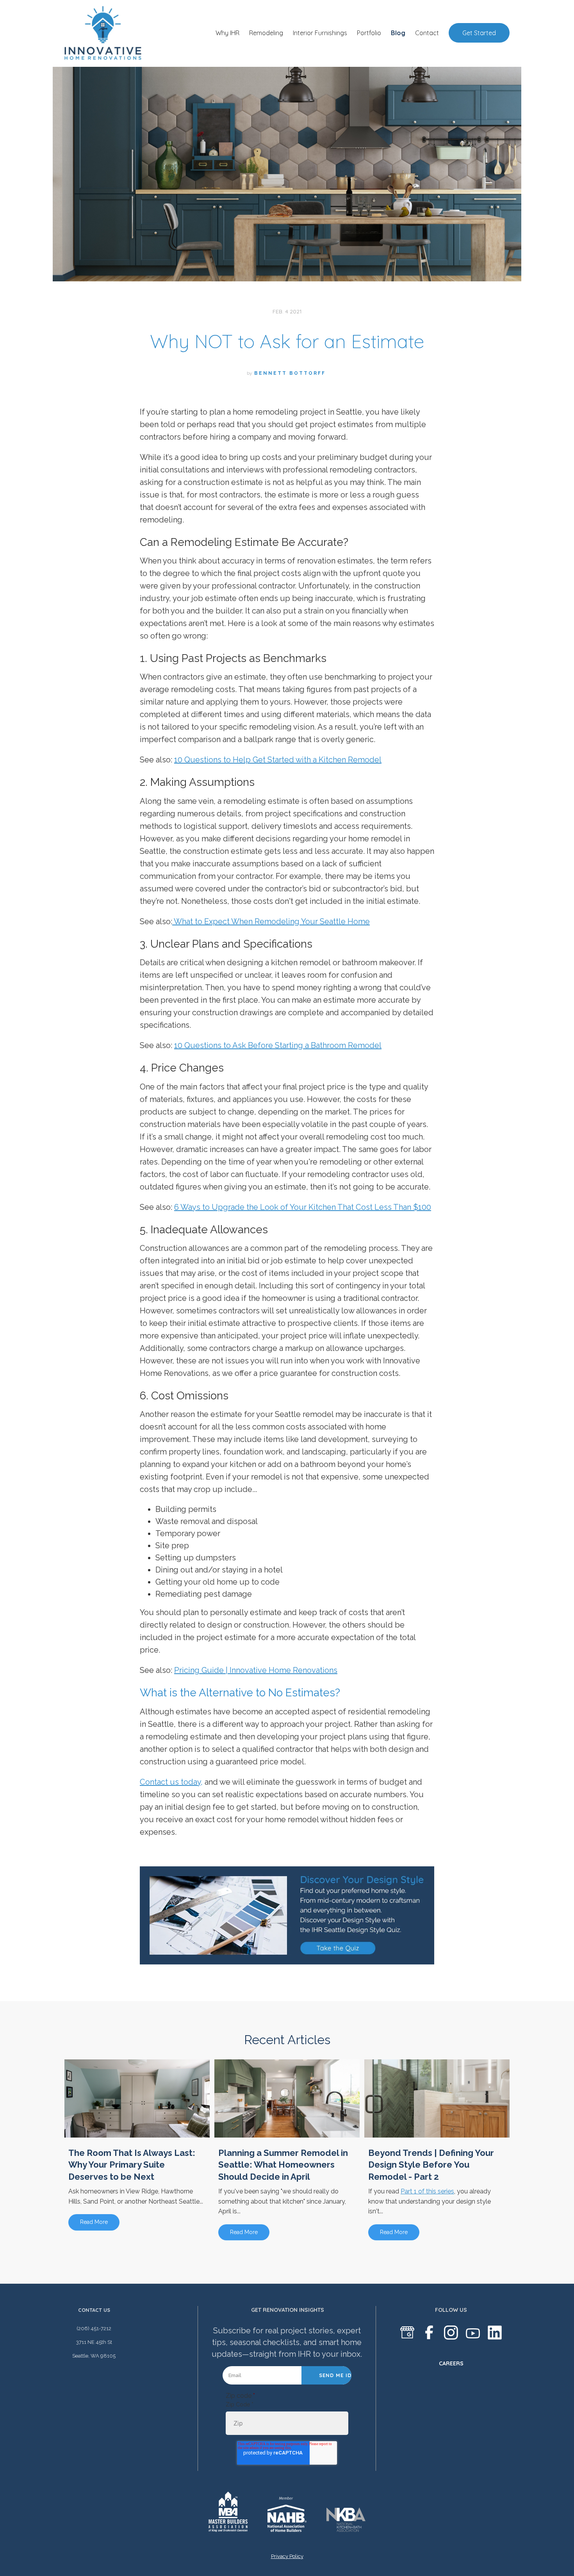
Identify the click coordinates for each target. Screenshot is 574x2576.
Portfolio (369, 33)
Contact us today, (171, 1782)
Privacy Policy (287, 2556)
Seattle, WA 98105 (94, 2356)
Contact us (94, 2310)
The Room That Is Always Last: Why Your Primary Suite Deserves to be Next (132, 2165)
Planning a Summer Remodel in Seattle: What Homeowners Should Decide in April (283, 2165)
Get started (479, 33)
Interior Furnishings (320, 33)
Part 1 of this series (427, 2191)
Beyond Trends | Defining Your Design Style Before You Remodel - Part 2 (431, 2165)
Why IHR (227, 33)
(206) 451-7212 (94, 2328)
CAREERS (451, 2363)
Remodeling (266, 33)
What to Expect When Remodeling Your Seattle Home (271, 921)
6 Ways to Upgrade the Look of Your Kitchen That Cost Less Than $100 (303, 1207)
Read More (94, 2222)
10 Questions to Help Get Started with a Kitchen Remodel (278, 760)
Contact (427, 33)
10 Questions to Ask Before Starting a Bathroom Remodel (278, 1045)
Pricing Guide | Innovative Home (234, 1670)
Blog (398, 33)
